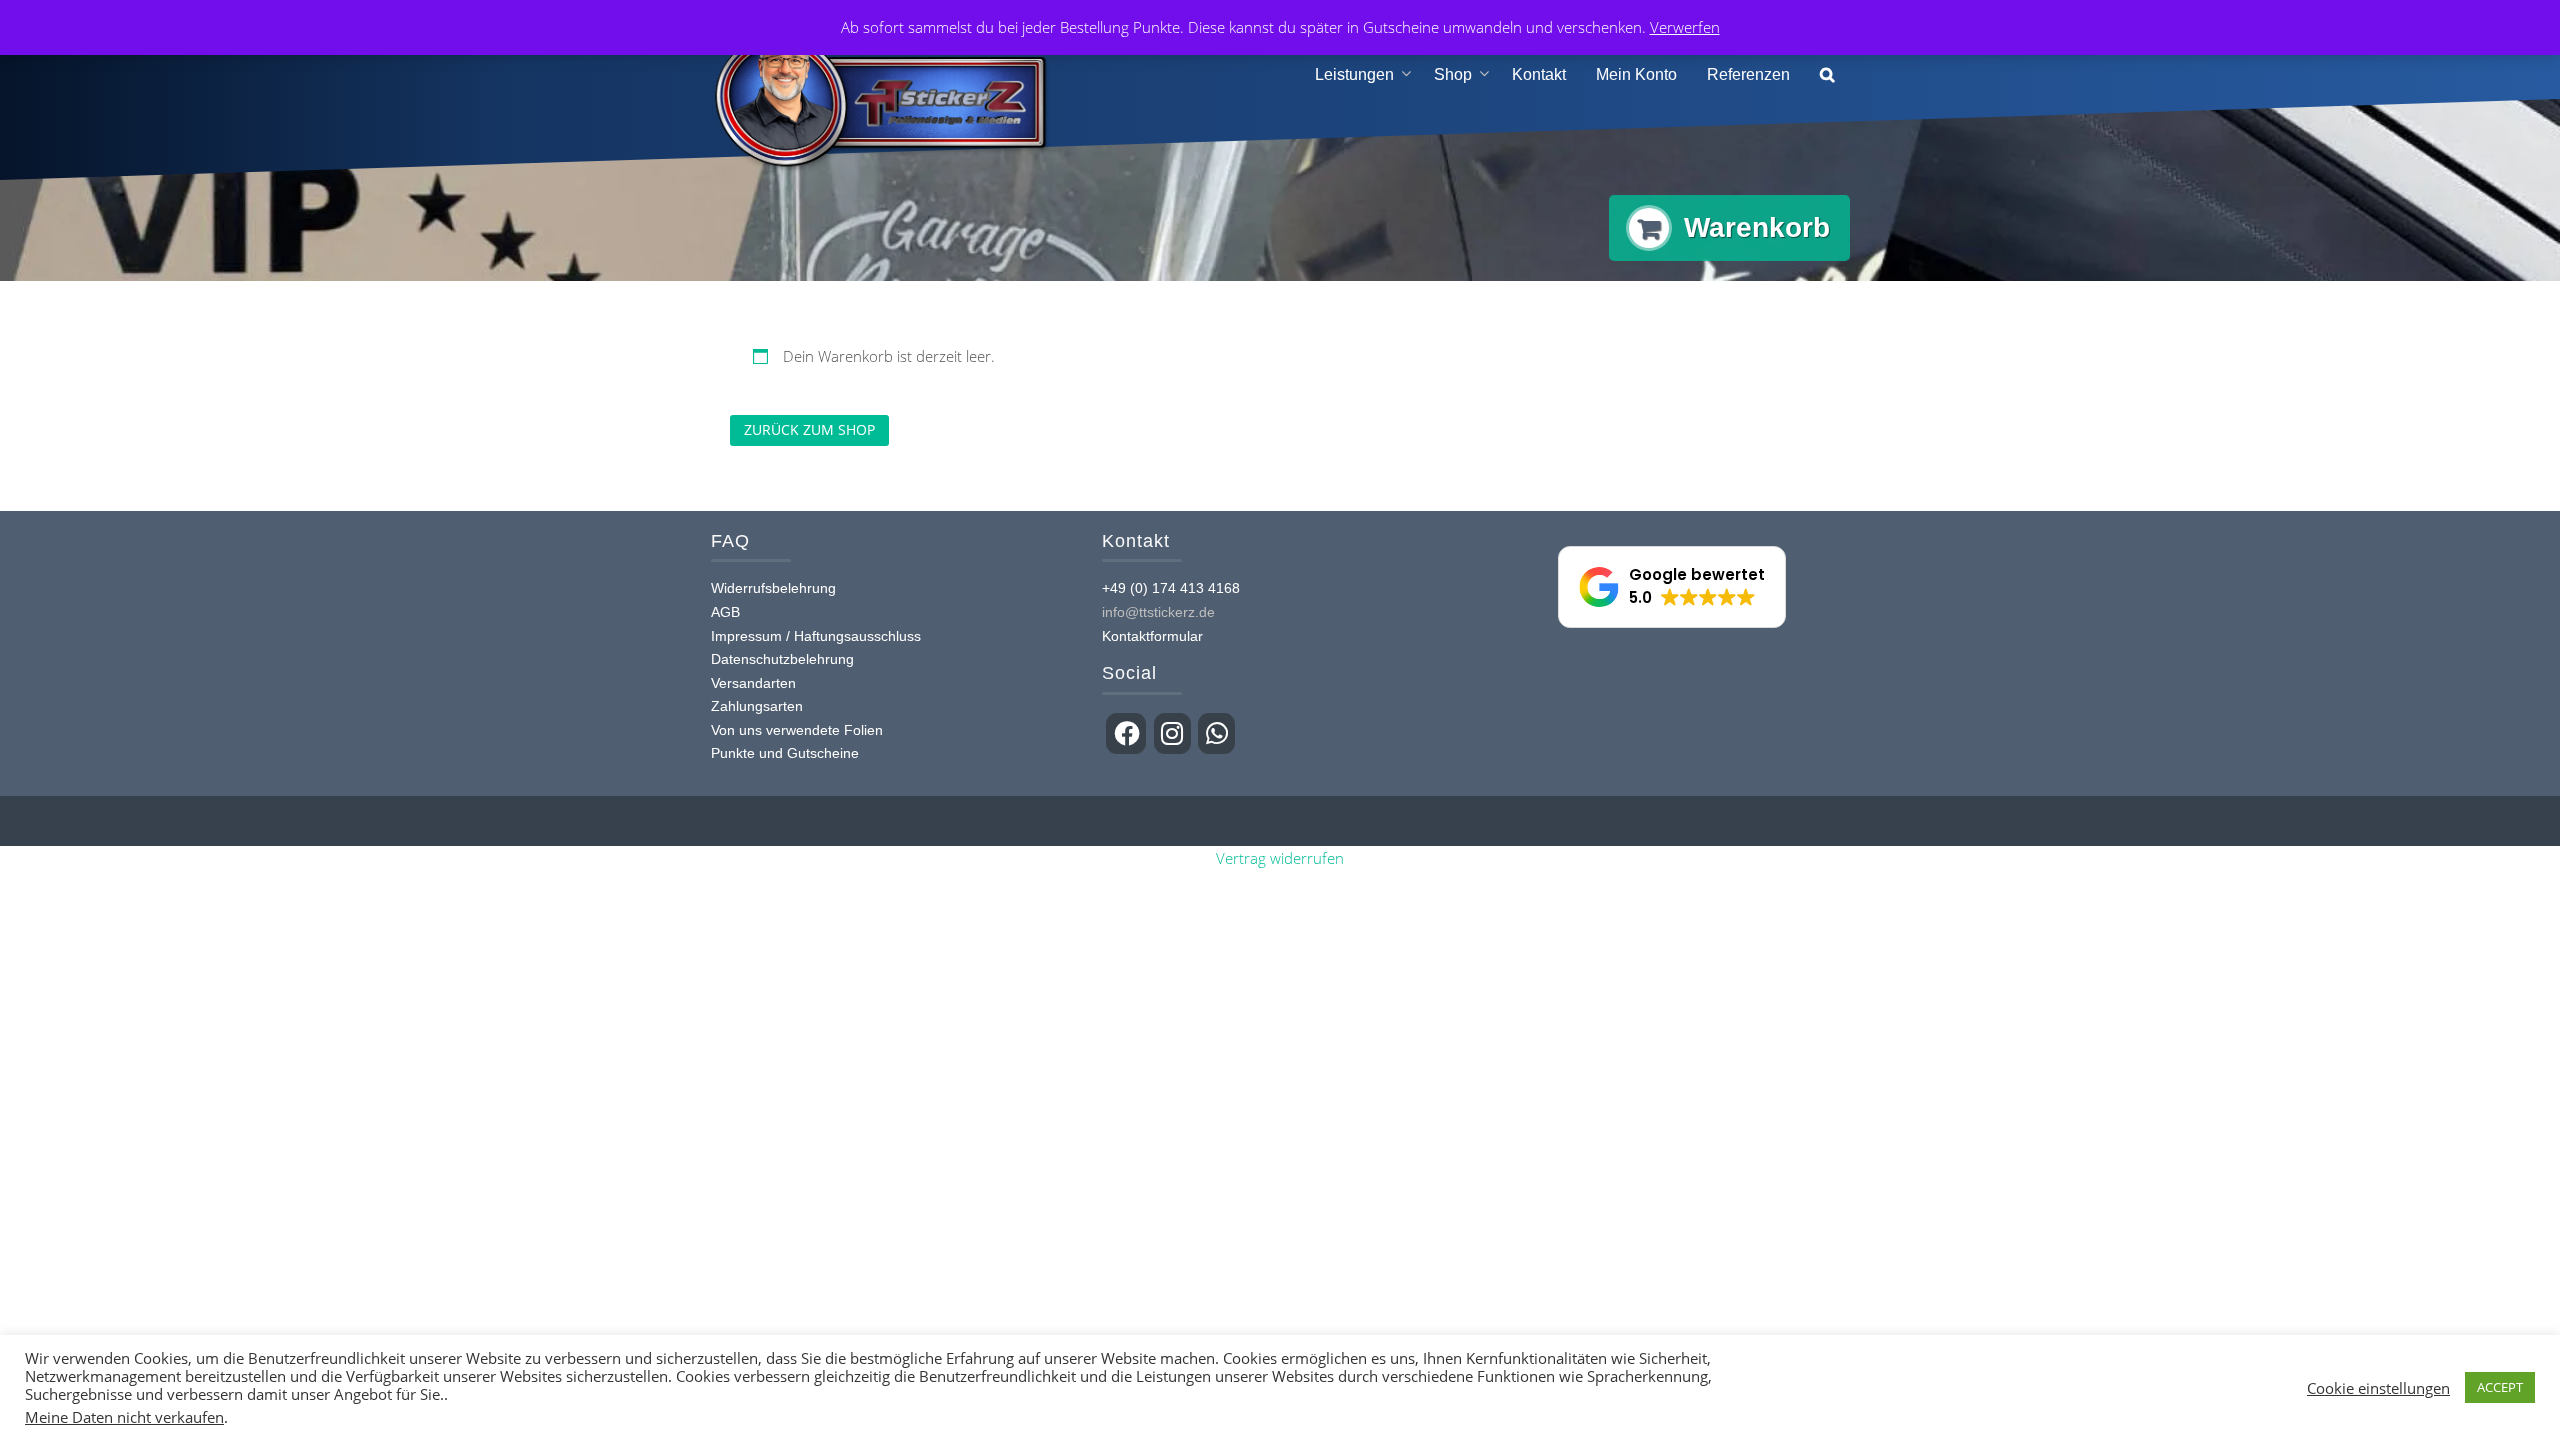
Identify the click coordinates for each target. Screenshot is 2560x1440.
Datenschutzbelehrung (782, 659)
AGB (725, 612)
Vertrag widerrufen (1280, 858)
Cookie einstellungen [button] (2378, 1388)
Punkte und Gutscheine (785, 753)
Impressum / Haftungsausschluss (816, 636)
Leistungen (1354, 74)
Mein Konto (1636, 74)
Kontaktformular (1152, 636)
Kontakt (1539, 74)
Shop (1453, 74)
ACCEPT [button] (2500, 1387)
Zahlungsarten (757, 706)
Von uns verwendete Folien (797, 730)
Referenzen (1748, 74)
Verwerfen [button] (1685, 27)
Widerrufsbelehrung (773, 588)
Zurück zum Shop (809, 429)
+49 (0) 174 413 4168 (1171, 588)
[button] (1827, 75)
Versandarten (753, 683)
